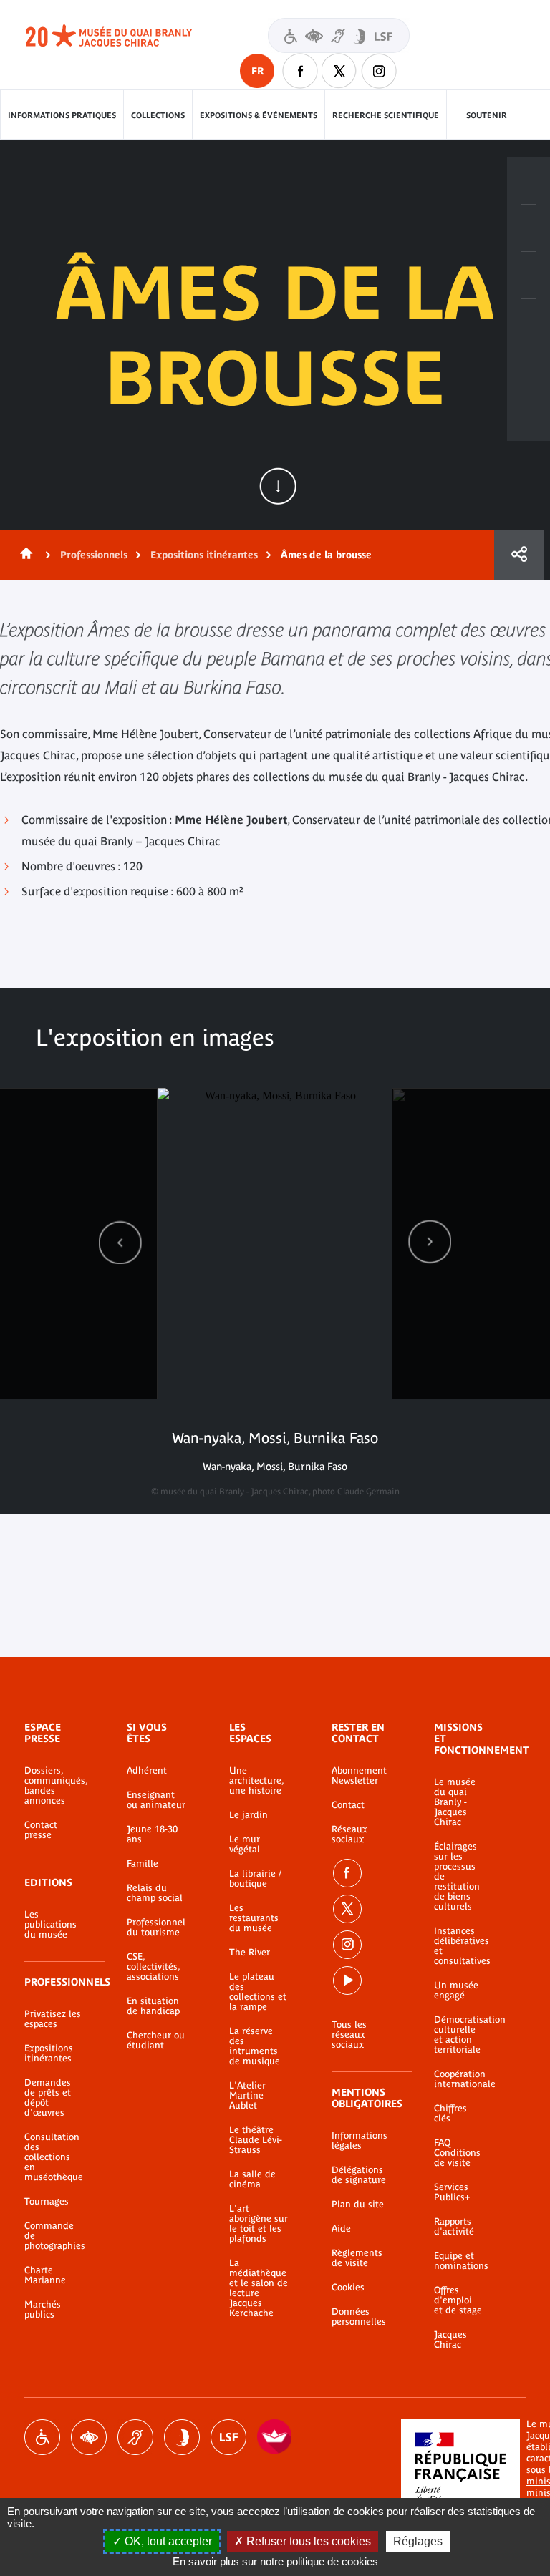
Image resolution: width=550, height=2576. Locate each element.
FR (257, 71)
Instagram (379, 71)
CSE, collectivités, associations (153, 1967)
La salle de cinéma (252, 2179)
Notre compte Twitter (339, 71)
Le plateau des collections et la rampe (258, 1992)
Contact (348, 1805)
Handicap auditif (135, 2437)
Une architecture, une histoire (256, 1781)
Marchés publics (43, 2310)
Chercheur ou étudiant (156, 2041)
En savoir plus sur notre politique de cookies (275, 2561)
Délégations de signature (359, 2175)
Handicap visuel (89, 2437)
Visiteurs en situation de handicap (339, 35)
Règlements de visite (357, 2258)
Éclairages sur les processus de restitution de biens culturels (457, 1877)
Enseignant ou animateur (156, 1800)
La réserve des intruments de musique (255, 2046)
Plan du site (358, 2205)
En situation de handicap (153, 2006)
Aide (341, 2229)
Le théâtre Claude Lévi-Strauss (256, 2140)
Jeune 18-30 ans (152, 1834)
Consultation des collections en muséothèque (54, 2157)
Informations (529, 228)
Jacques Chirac (450, 2340)
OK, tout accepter (167, 2541)
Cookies (348, 2288)
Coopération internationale (458, 2079)
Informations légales (360, 2141)
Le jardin (249, 1815)
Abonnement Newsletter (359, 1776)
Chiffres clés (450, 2114)
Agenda (529, 276)
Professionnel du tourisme (156, 1928)
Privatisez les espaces (53, 2019)
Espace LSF (228, 2437)
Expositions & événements (259, 115)
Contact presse (41, 1830)
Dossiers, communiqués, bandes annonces (54, 1786)
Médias (529, 323)
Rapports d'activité (454, 2227)
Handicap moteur (42, 2437)
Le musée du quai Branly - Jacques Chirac (455, 1802)
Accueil (24, 555)
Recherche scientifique (386, 115)
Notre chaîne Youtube (347, 1980)
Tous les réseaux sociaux (349, 2035)
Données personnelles (359, 2317)
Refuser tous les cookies (307, 2541)
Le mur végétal (245, 1844)
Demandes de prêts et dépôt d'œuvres (48, 2098)
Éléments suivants (430, 1242)
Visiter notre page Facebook (300, 71)
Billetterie (529, 181)
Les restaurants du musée (254, 1918)
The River (250, 1953)
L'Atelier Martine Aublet (247, 2096)
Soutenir (487, 115)
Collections (158, 115)
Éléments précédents (120, 1242)
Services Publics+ (452, 2192)
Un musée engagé (456, 1991)
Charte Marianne (45, 2275)
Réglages (418, 2541)
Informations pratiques (62, 115)
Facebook (347, 1873)
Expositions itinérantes (204, 555)
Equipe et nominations (458, 2261)
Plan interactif (529, 370)
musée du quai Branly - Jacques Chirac (125, 36)
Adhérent (147, 1771)
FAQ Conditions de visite (457, 2153)
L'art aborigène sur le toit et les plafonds (259, 2224)
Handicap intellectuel (182, 2437)
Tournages (47, 2202)
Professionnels (94, 555)
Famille (143, 1864)
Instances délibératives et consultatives (458, 1946)
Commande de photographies (54, 2236)
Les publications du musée (50, 1925)
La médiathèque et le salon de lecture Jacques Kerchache (259, 2288)
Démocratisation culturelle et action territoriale (458, 2035)
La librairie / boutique (255, 1879)
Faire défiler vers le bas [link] (278, 486)
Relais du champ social (155, 1893)
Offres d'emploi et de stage (458, 2300)
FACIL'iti (275, 2437)
